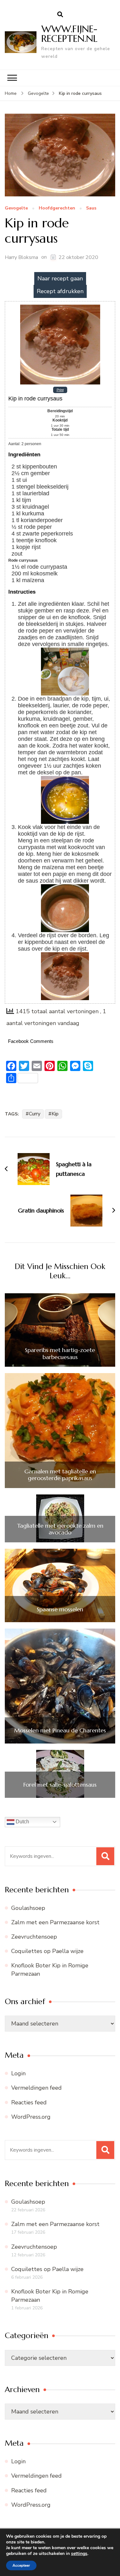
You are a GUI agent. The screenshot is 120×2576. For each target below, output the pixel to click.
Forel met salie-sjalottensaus (60, 1785)
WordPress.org (31, 2117)
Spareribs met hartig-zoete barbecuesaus (60, 1353)
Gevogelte (16, 208)
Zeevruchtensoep (34, 1937)
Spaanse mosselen (60, 1609)
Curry (35, 1114)
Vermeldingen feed (36, 2088)
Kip (55, 1114)
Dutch (22, 1822)
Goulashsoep (28, 1908)
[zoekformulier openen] (60, 15)
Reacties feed (29, 2102)
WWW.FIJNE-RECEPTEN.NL (69, 34)
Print (60, 390)
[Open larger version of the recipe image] (60, 307)
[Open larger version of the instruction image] (65, 651)
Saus (91, 208)
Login (18, 2073)
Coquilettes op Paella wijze (47, 1951)
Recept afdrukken (60, 291)
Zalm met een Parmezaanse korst (55, 1922)
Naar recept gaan (60, 278)
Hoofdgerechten (57, 208)
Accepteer (21, 2565)
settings (79, 2554)
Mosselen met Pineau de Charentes (60, 1730)
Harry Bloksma (21, 257)
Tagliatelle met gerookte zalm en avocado (60, 1529)
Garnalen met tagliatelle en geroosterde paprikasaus (60, 1475)
